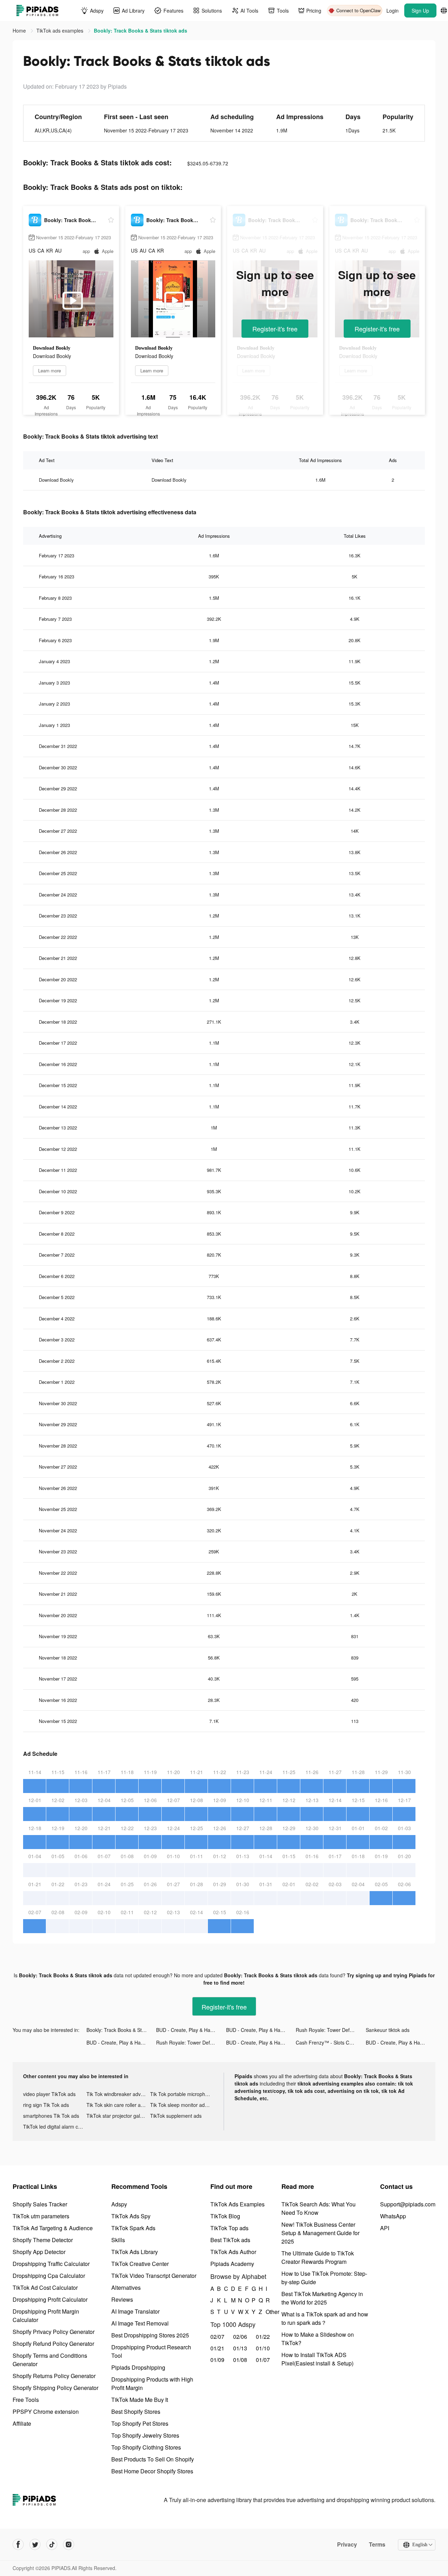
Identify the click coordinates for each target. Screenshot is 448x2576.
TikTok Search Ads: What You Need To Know (318, 2208)
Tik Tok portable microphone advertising (182, 2094)
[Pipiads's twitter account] (35, 2544)
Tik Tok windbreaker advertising (118, 2094)
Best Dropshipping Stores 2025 (150, 2335)
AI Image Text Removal (140, 2323)
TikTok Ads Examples (237, 2204)
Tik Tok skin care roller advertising (118, 2105)
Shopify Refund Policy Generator (53, 2344)
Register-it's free (275, 329)
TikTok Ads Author (233, 2252)
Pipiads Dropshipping (138, 2367)
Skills (118, 2240)
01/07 (263, 2360)
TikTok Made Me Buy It (140, 2400)
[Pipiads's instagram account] (69, 2544)
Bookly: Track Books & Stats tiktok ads (121, 2030)
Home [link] (20, 30)
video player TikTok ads (49, 2094)
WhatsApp (393, 2216)
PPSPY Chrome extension (46, 2412)
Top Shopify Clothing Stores (146, 2447)
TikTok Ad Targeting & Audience (53, 2228)
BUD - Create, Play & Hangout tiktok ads (191, 2030)
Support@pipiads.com (408, 2204)
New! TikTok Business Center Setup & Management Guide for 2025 (320, 2233)
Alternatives (126, 2288)
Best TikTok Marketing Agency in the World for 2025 (322, 2298)
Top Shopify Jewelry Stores (145, 2435)
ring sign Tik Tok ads (46, 2105)
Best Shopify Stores (136, 2412)
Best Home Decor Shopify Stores (152, 2471)
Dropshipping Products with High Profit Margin (152, 2383)
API (385, 2228)
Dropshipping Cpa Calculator (49, 2276)
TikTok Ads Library (135, 2252)
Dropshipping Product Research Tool (151, 2351)
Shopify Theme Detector (43, 2240)
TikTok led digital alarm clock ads (55, 2127)
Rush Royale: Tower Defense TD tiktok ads (331, 2030)
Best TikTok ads (230, 2240)
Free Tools (26, 2400)
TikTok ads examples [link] (61, 30)
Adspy (119, 2204)
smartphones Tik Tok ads (51, 2116)
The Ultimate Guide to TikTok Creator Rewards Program (318, 2257)
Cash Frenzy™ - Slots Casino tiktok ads (331, 2042)
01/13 (240, 2348)
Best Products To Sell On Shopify (153, 2459)
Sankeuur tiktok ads (388, 2030)
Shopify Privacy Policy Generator (54, 2332)
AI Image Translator (135, 2311)
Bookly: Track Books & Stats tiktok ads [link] (141, 30)
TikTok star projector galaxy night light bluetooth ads (118, 2116)
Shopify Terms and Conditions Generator (50, 2360)
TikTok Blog (225, 2216)
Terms (377, 2544)
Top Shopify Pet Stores (140, 2423)
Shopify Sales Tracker (40, 2204)
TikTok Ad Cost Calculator (45, 2288)
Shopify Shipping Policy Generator (55, 2388)
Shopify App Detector (39, 2252)
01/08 (240, 2360)
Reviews (122, 2299)
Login (393, 11)
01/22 (263, 2337)
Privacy (347, 2544)
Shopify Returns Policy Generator (54, 2376)
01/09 (217, 2360)
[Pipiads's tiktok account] (52, 2544)
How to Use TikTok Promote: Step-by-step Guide (324, 2278)
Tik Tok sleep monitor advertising (182, 2105)
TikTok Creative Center (140, 2264)
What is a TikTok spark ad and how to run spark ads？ (325, 2318)
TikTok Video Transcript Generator (154, 2276)
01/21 (217, 2348)
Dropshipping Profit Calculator (50, 2299)
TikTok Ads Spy (131, 2216)
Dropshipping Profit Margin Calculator (46, 2316)
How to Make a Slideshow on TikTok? (318, 2339)
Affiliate (22, 2423)
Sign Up (420, 11)
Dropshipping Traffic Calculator (51, 2264)
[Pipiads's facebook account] (18, 2544)
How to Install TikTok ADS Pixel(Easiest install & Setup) (317, 2359)
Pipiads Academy (232, 2264)
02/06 (240, 2337)
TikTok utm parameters (41, 2216)
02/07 (217, 2337)
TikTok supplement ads (176, 2116)
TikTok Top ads (229, 2228)
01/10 (263, 2348)
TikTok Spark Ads (133, 2228)
